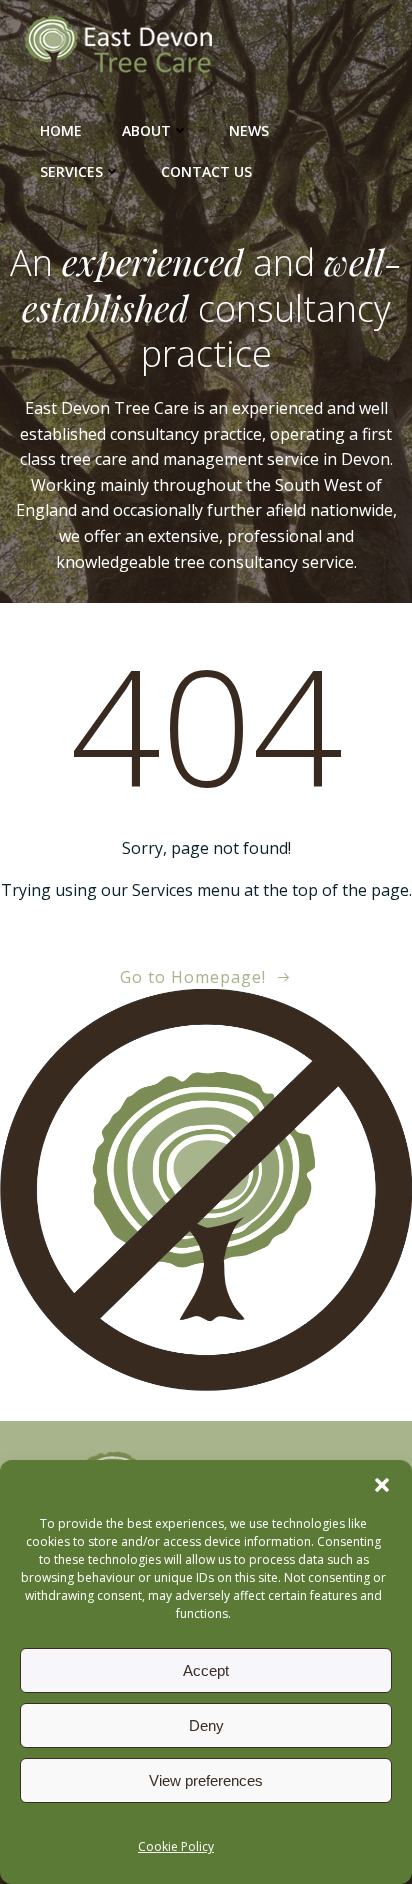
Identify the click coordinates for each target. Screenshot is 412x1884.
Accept (206, 1670)
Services (71, 171)
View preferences (206, 1780)
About (146, 130)
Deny (206, 1725)
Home (61, 130)
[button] (382, 1485)
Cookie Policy (176, 1846)
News (249, 130)
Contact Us (206, 171)
